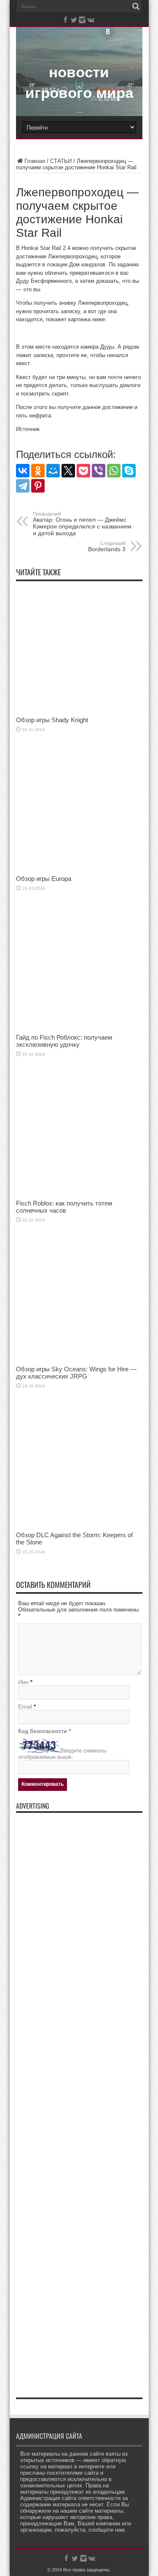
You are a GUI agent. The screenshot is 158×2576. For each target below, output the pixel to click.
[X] (68, 471)
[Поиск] (136, 6)
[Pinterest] (38, 486)
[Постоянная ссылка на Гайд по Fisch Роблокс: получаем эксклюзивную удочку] (79, 1028)
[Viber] (99, 471)
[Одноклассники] (38, 471)
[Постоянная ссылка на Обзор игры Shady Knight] (79, 710)
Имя (23, 1682)
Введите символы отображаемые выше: (62, 1754)
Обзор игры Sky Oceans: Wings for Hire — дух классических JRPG (76, 1373)
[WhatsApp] (114, 471)
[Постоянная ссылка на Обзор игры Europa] (79, 869)
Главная (35, 161)
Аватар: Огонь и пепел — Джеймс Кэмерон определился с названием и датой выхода (82, 524)
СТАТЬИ (61, 161)
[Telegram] (23, 486)
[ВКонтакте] (23, 471)
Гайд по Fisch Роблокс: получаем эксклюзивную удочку (64, 1041)
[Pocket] (83, 471)
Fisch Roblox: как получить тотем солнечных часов (64, 1207)
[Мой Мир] (53, 471)
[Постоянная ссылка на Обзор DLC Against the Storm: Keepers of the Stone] (79, 1525)
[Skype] (129, 471)
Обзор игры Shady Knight (52, 720)
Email (25, 1707)
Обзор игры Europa (44, 879)
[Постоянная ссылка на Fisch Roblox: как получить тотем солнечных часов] (79, 1193)
